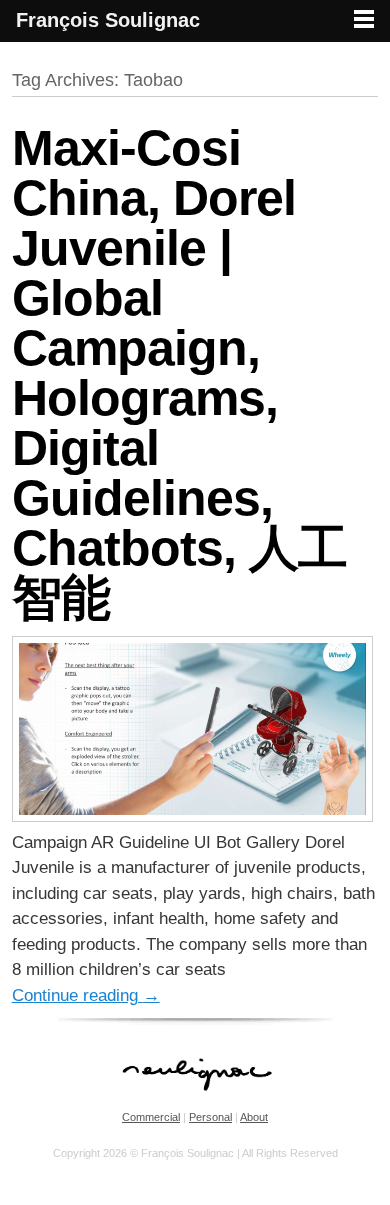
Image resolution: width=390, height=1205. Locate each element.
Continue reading (86, 995)
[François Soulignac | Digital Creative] (195, 44)
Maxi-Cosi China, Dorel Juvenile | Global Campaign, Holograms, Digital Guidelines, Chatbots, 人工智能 (179, 373)
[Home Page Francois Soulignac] (195, 1101)
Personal (210, 1117)
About (254, 1117)
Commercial (151, 1117)
